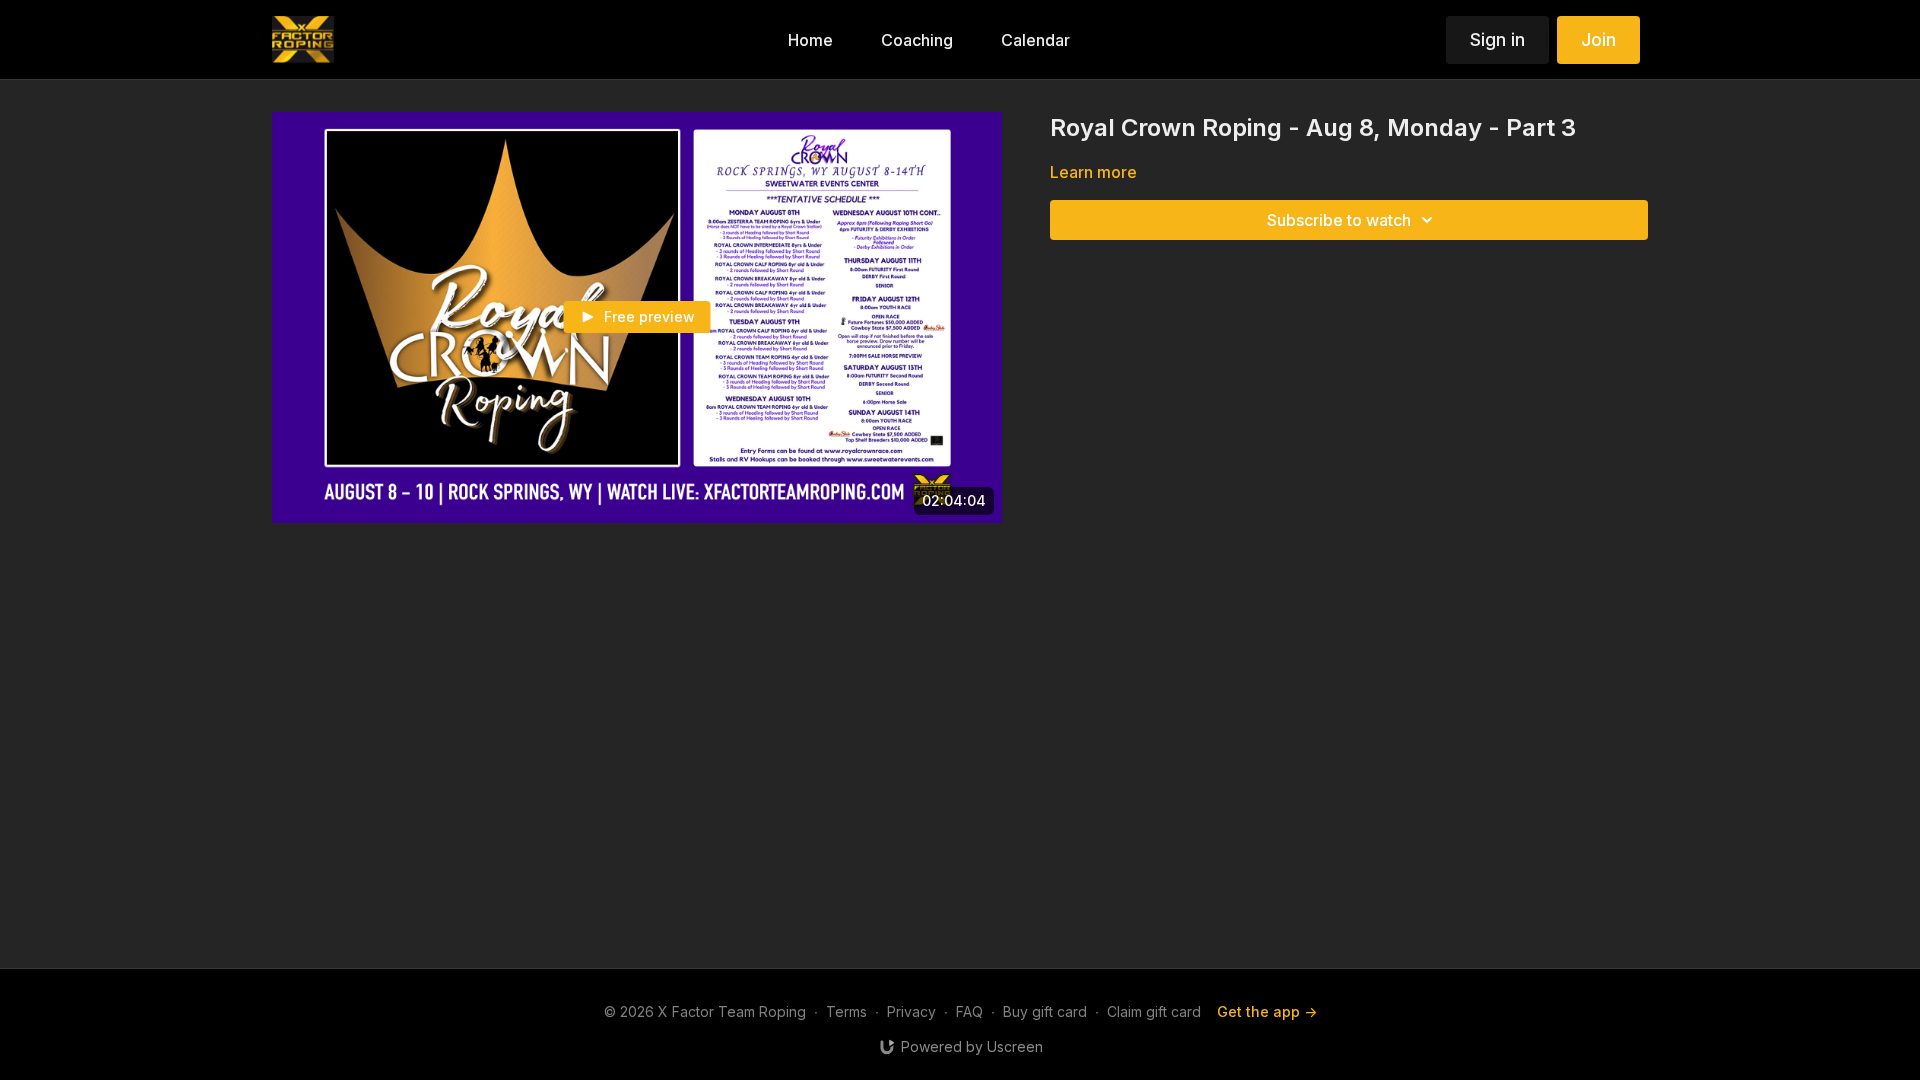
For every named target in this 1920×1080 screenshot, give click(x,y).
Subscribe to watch (1339, 220)
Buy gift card (1045, 1011)
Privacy (911, 1011)
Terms (846, 1011)
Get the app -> (1267, 1011)
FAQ (969, 1011)
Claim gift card (1154, 1011)
